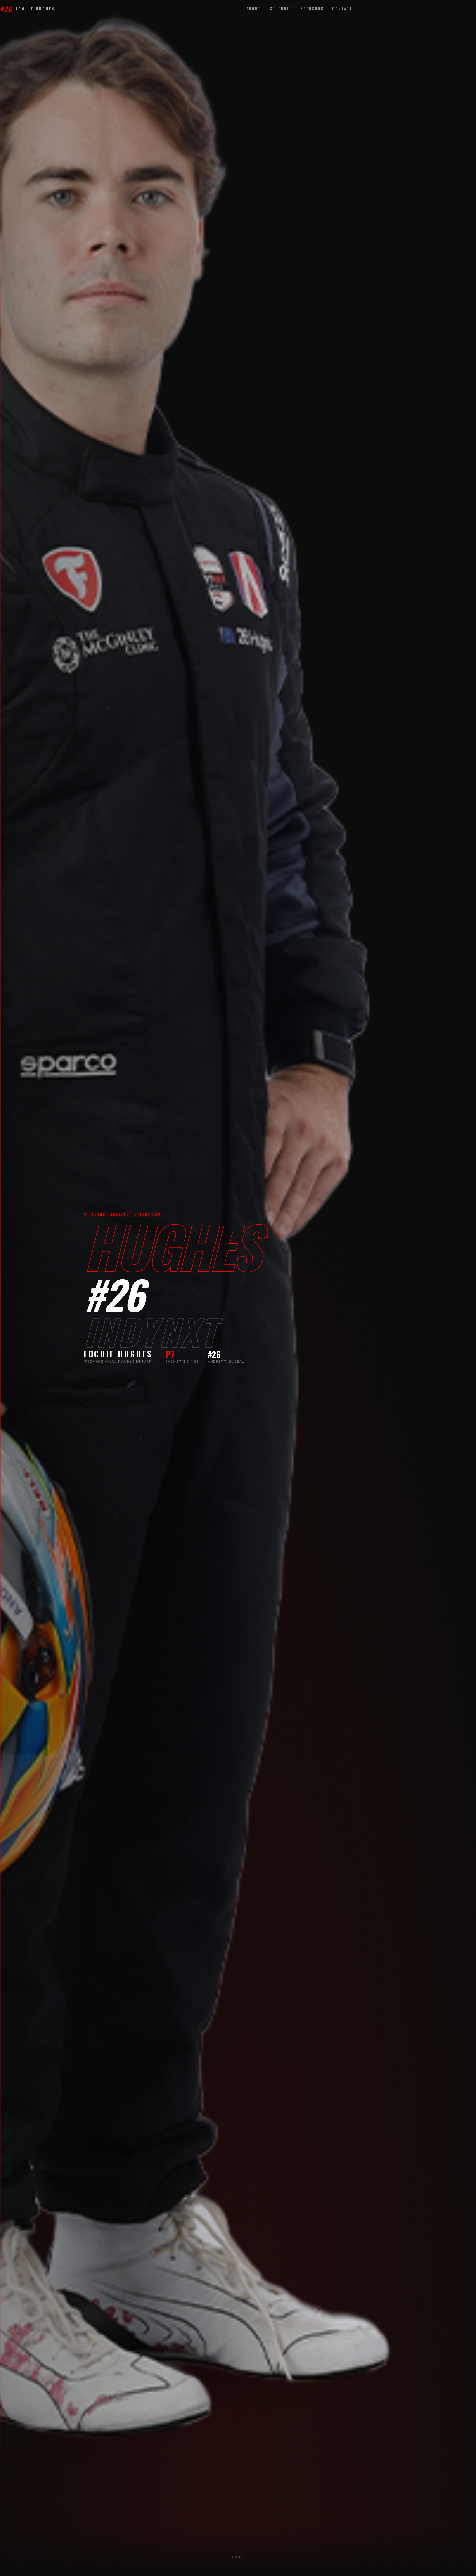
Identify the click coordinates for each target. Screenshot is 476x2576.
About (254, 9)
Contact (342, 9)
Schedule (281, 9)
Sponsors (312, 9)
